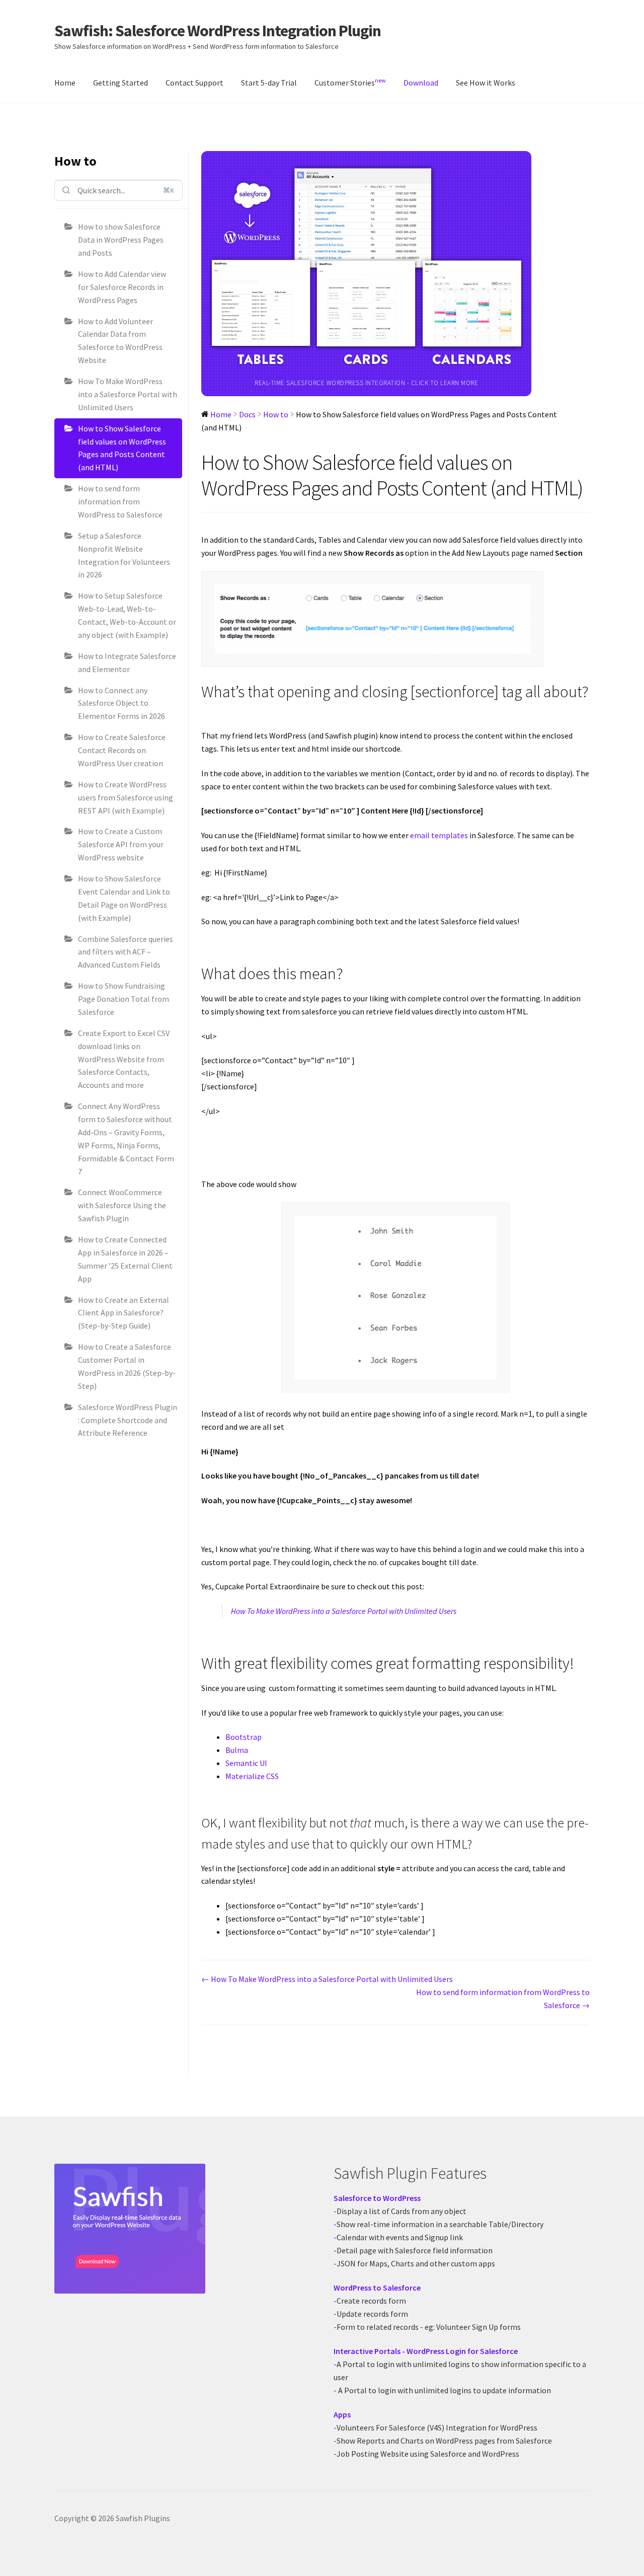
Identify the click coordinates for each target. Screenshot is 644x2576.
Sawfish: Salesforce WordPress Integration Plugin (218, 31)
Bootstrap (244, 1737)
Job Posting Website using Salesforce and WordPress (428, 2454)
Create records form (371, 2301)
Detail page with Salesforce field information (415, 2250)
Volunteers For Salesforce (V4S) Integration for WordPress (437, 2427)
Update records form (372, 2314)
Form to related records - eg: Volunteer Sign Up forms (429, 2327)
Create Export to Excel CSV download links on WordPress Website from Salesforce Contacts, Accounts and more (124, 1059)
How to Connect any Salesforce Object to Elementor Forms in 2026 (122, 703)
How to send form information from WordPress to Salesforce (120, 501)
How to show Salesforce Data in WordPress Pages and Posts (121, 240)
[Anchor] (208, 711)
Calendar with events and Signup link (400, 2237)
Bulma (237, 1750)
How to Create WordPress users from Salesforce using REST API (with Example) (126, 797)
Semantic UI (246, 1763)
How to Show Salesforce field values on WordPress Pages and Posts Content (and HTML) (122, 448)
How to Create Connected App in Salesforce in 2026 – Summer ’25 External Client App (125, 1259)
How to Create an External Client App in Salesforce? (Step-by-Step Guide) (124, 1313)
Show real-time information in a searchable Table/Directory (440, 2224)
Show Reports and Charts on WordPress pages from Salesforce (444, 2441)
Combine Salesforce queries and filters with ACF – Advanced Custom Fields (126, 952)
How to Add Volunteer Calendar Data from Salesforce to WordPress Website (120, 341)
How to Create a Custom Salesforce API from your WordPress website (121, 844)
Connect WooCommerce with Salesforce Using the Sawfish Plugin (122, 1205)
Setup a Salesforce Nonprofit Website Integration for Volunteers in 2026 (124, 555)
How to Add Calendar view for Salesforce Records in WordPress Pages (122, 287)
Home (65, 83)
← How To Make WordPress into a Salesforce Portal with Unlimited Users (327, 1979)
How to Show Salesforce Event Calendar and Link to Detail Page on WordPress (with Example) (124, 898)
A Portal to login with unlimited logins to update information (444, 2390)
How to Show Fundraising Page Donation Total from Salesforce (124, 999)
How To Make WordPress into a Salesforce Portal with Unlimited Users (128, 394)
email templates (439, 835)
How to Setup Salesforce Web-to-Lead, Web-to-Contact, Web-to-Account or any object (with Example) (127, 615)
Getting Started (120, 83)
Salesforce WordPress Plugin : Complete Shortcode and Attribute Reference (128, 1420)
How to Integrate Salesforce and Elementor (127, 663)
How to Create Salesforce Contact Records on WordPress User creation (122, 750)
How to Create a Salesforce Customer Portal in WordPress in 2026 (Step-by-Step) (127, 1366)
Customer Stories (350, 82)
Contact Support (194, 83)
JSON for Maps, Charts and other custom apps (416, 2263)
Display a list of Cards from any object (401, 2211)
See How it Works (486, 83)
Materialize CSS (252, 1776)
